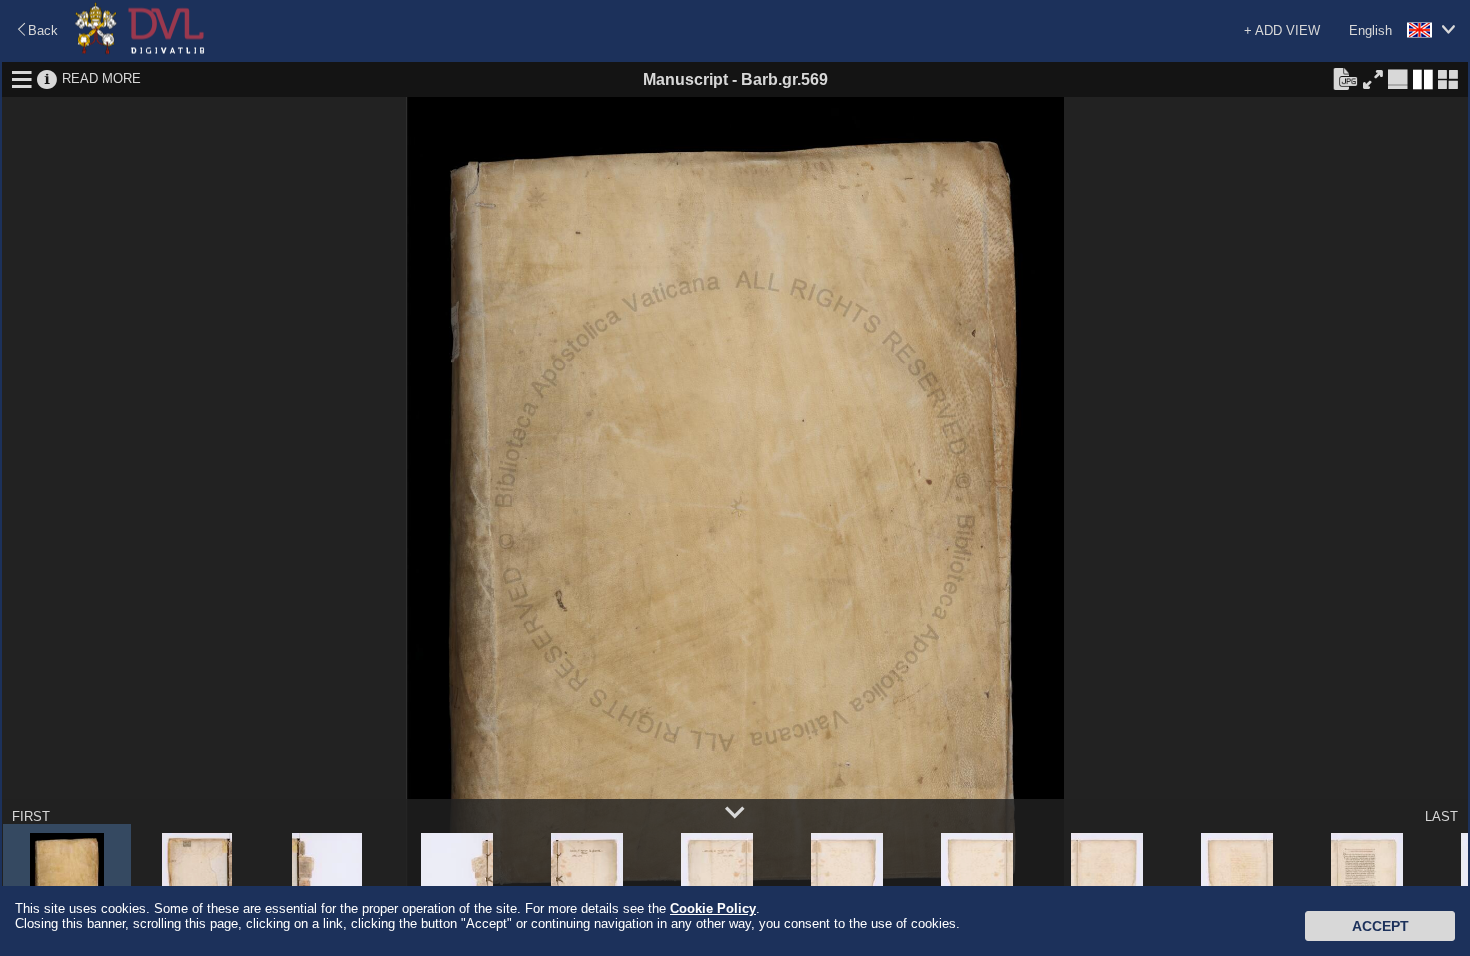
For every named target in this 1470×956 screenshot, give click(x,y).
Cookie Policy (713, 908)
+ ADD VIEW (1282, 30)
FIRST (31, 816)
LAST (1441, 816)
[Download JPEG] (1345, 78)
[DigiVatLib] (140, 50)
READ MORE (101, 78)
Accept (1380, 926)
